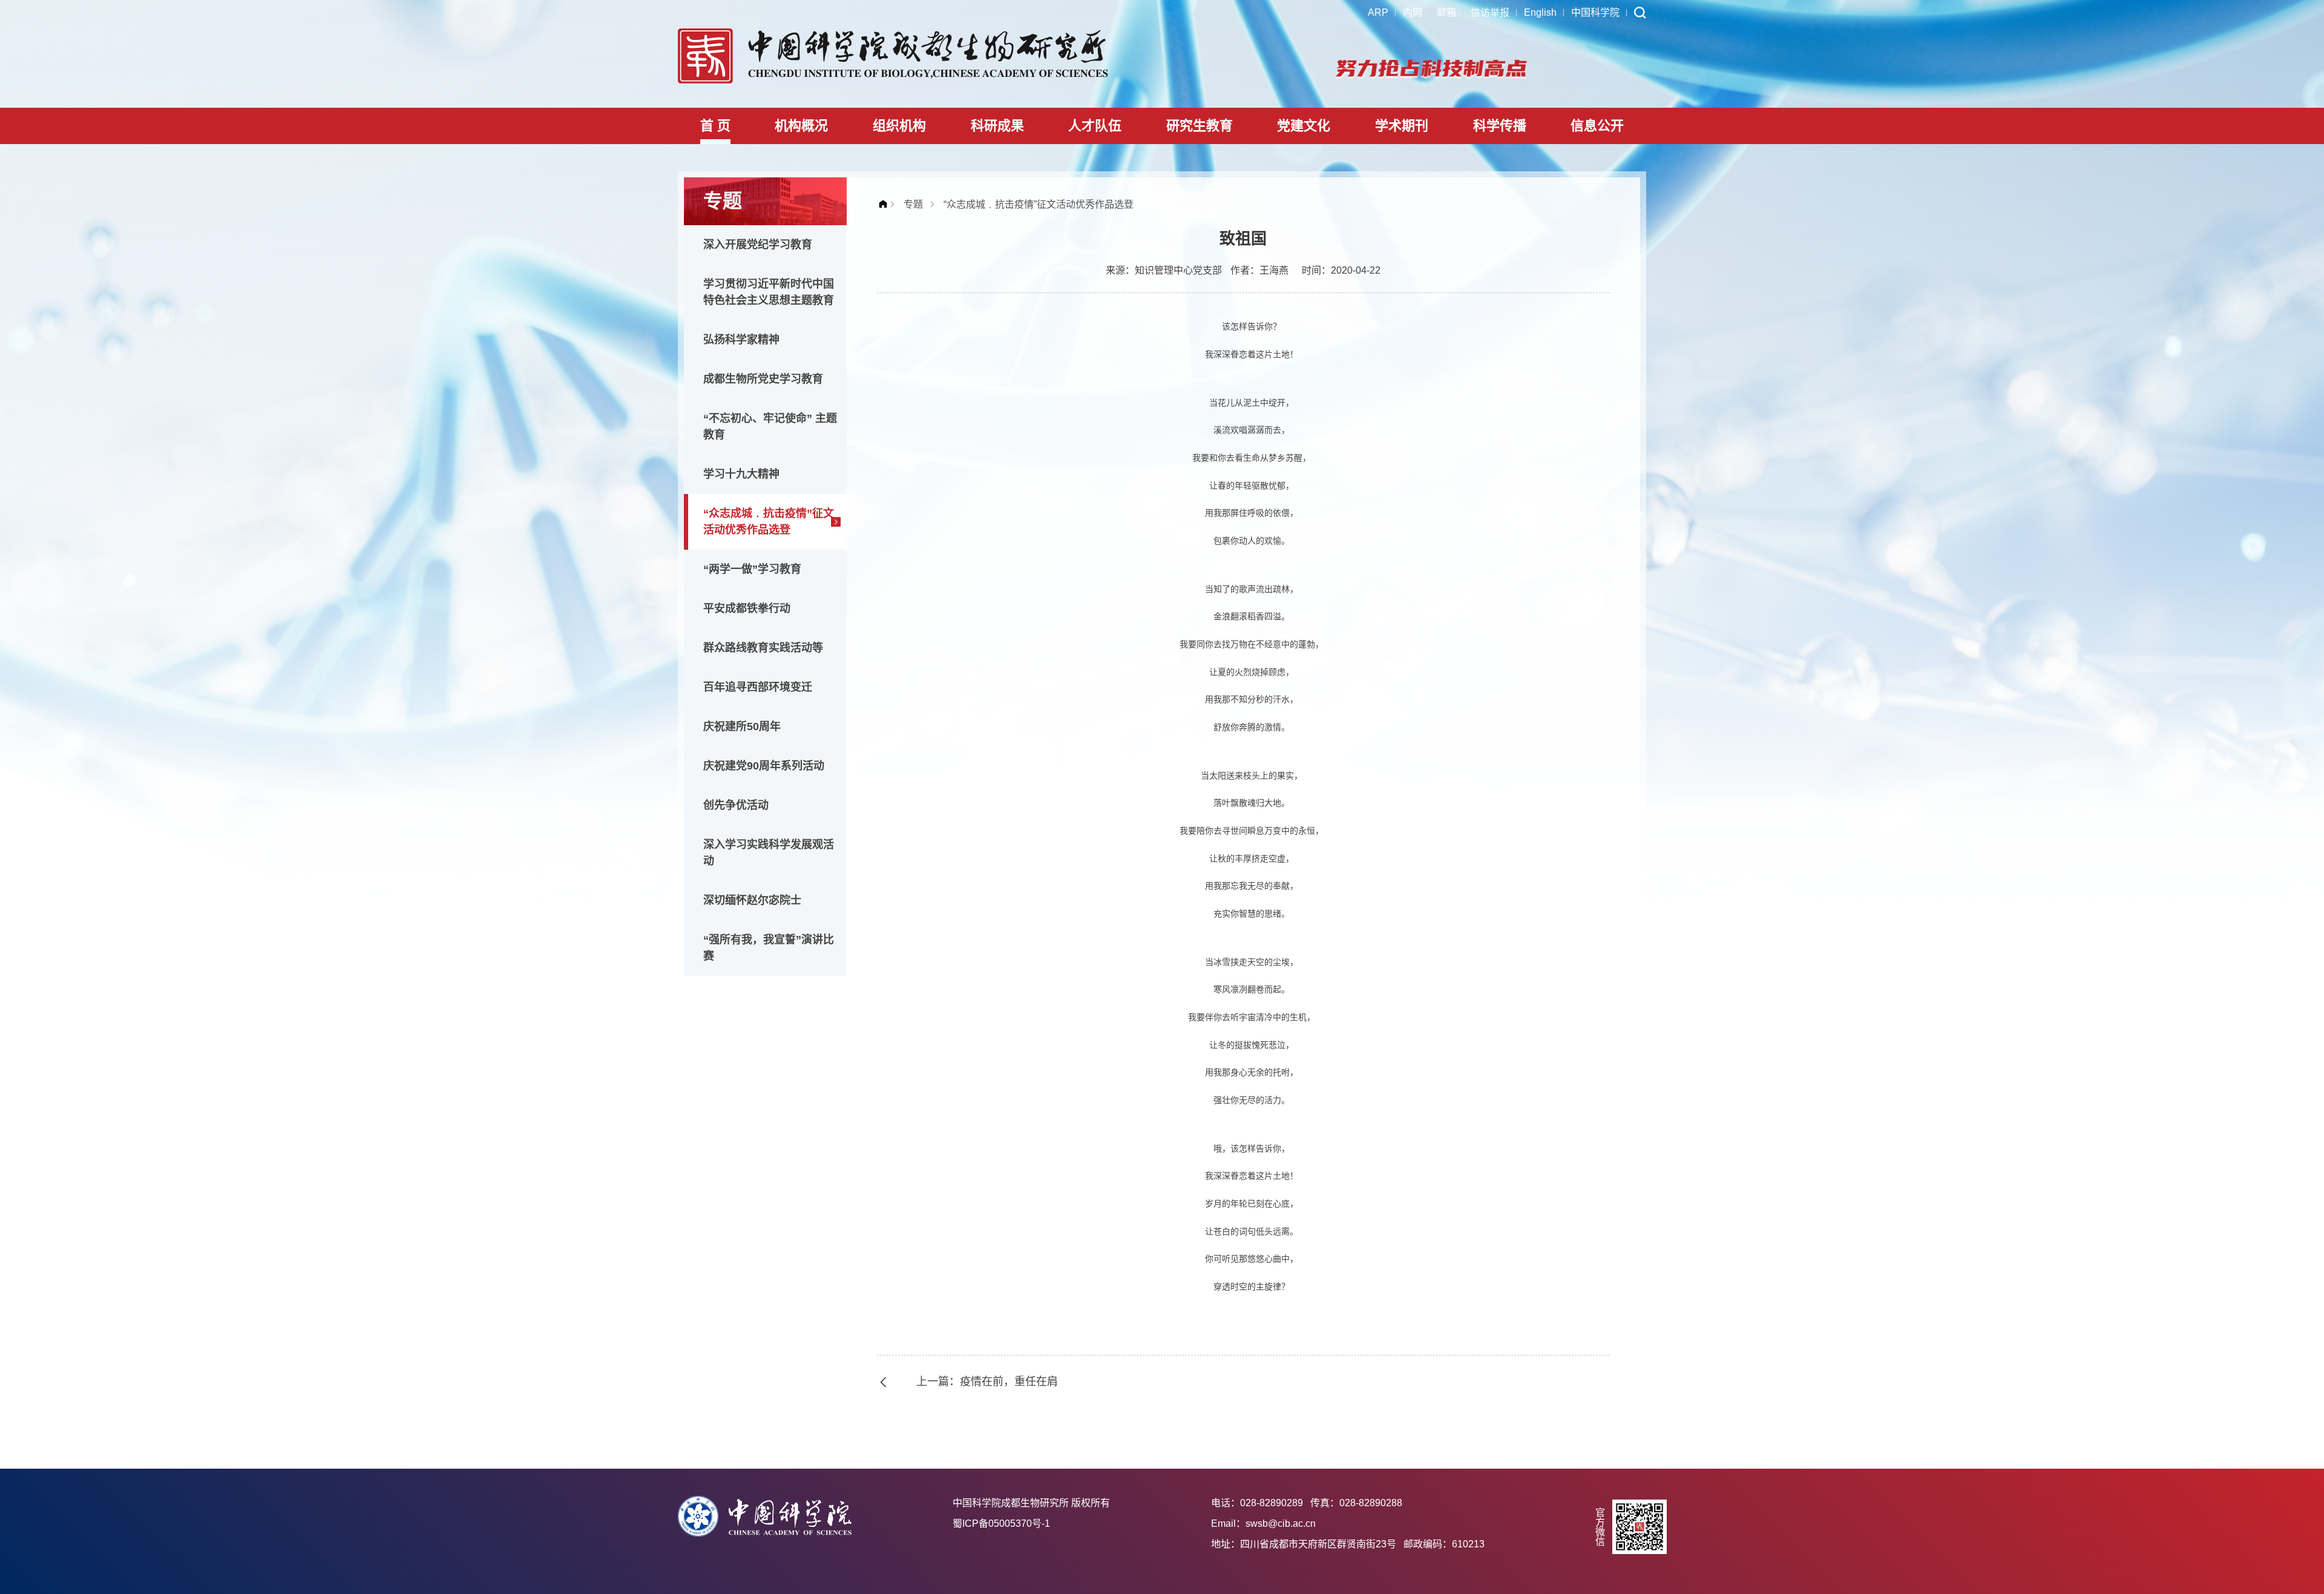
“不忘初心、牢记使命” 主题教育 (770, 426)
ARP (1378, 12)
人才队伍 (1095, 126)
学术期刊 (1402, 126)
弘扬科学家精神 (741, 340)
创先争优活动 (736, 805)
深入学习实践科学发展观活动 (769, 853)
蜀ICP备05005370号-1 (1001, 1523)
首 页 (715, 126)
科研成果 (997, 126)
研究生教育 (1200, 126)
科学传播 (1500, 126)
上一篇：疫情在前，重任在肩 (987, 1382)
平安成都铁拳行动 (747, 608)
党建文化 (1304, 126)
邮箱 (1446, 12)
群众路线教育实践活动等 (763, 648)
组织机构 (899, 126)
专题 (913, 204)
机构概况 (801, 126)
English (1540, 12)
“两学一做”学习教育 (752, 569)
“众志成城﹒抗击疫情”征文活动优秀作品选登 (769, 522)
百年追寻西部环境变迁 (758, 687)
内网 (1413, 12)
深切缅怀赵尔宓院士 (752, 900)
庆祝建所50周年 (742, 726)
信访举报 (1490, 12)
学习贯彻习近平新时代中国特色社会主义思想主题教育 (769, 292)
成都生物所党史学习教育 (763, 379)
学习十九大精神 (741, 474)
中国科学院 (1595, 12)
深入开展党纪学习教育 (758, 245)
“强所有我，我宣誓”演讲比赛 (769, 948)
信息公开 (1597, 126)
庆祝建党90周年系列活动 (764, 766)
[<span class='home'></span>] (886, 204)
